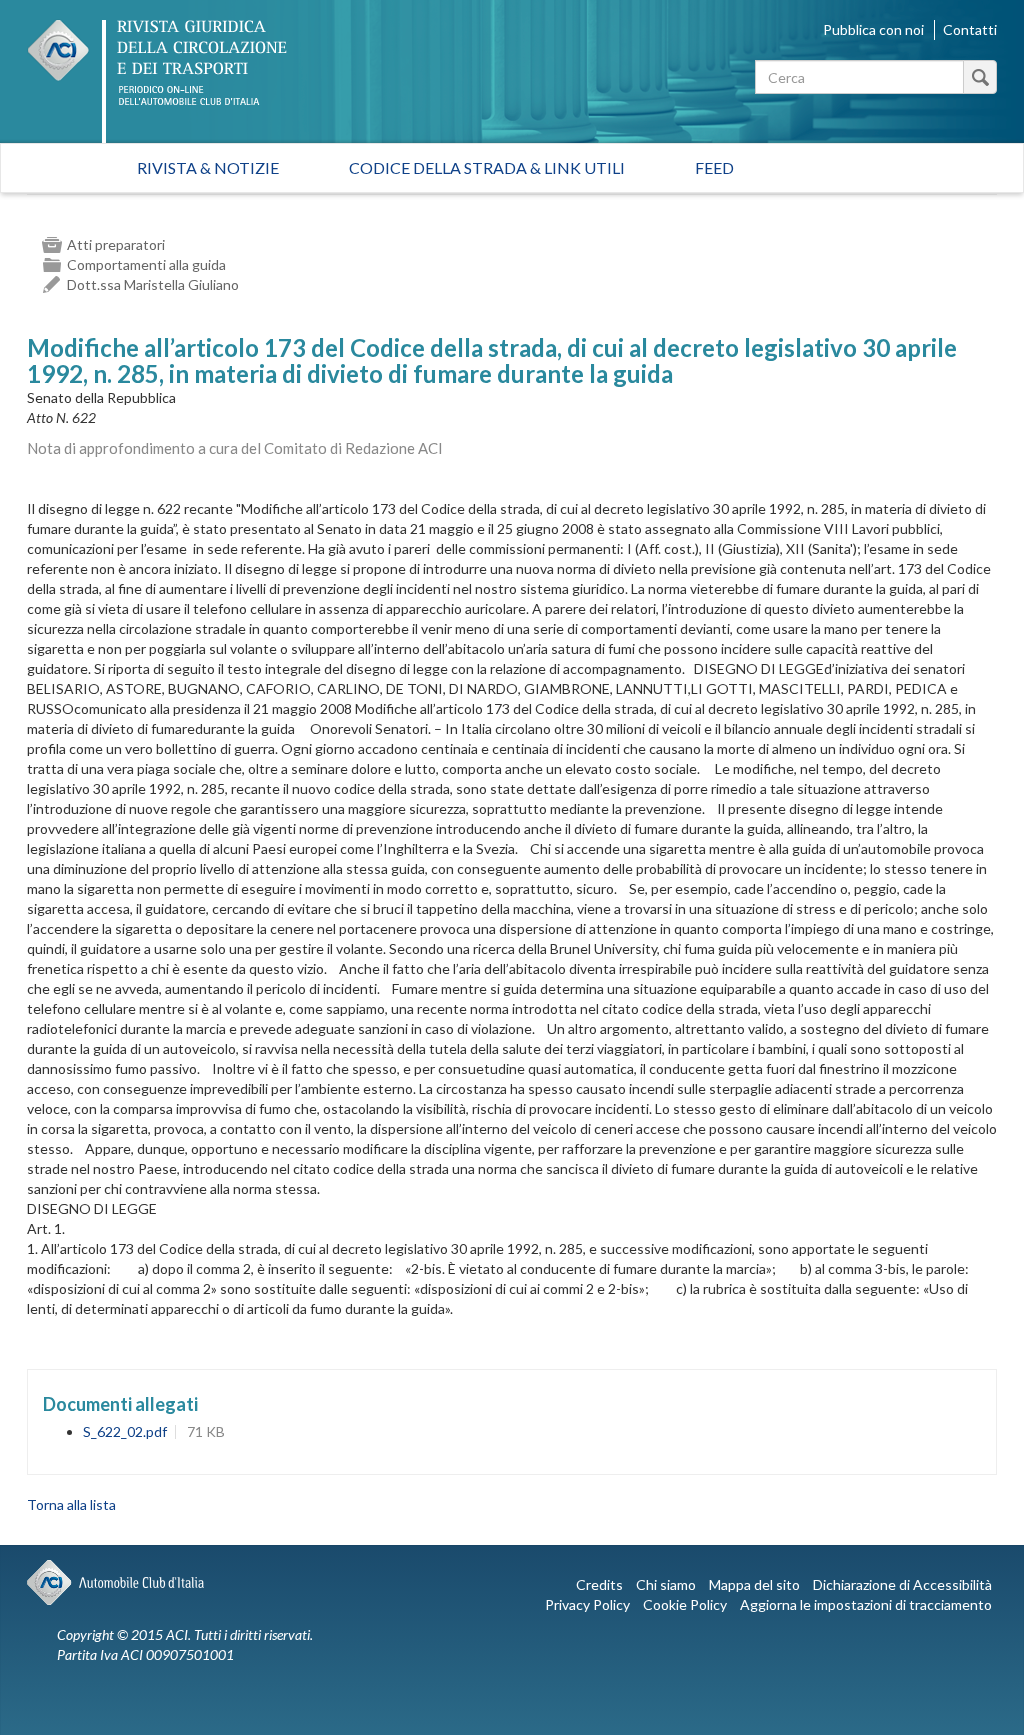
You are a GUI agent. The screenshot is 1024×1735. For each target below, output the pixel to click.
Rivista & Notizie (208, 167)
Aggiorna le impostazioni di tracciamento (866, 1604)
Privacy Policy (587, 1604)
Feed (714, 167)
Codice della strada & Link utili (487, 167)
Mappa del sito (754, 1584)
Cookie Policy (685, 1604)
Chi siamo (666, 1584)
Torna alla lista (71, 1504)
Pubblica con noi (873, 29)
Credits (599, 1584)
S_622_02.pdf (125, 1431)
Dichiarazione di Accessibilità (902, 1584)
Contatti (970, 29)
